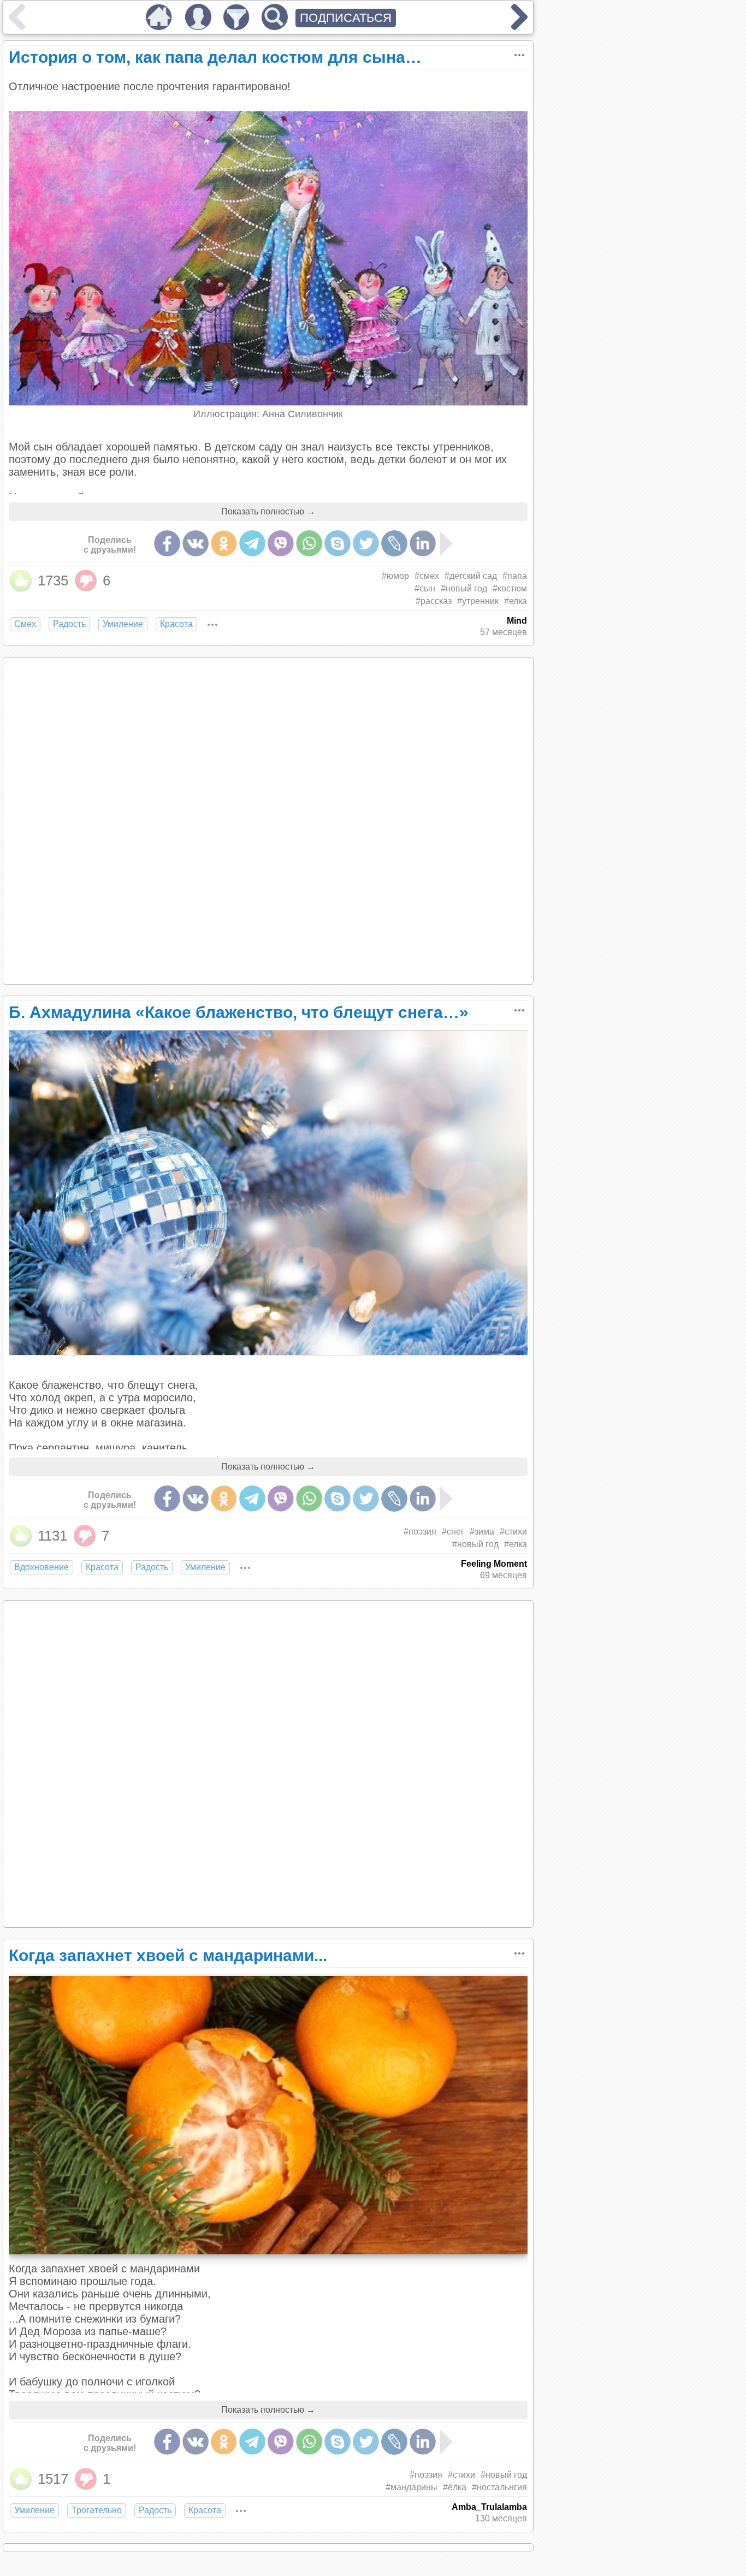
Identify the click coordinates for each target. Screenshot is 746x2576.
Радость (69, 624)
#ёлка (455, 2487)
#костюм (510, 588)
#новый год (464, 588)
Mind (517, 621)
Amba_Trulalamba (489, 2507)
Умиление (123, 624)
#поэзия (420, 1532)
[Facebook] (167, 543)
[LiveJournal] (394, 543)
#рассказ (434, 601)
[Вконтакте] (196, 543)
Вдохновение (42, 1567)
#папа (515, 576)
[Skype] (338, 543)
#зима (482, 1532)
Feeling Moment (494, 1564)
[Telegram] (252, 543)
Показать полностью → (268, 511)
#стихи (513, 1532)
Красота (176, 624)
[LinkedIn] (423, 543)
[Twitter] (366, 543)
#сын (425, 588)
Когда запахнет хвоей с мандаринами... (168, 1955)
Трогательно (97, 2510)
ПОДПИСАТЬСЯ (346, 18)
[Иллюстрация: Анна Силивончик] (269, 402)
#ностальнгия (499, 2487)
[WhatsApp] (309, 543)
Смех (25, 624)
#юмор (395, 576)
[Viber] (281, 543)
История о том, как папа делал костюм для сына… (215, 57)
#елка (516, 601)
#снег (453, 1532)
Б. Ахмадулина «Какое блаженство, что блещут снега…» (239, 1012)
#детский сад (471, 576)
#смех (427, 576)
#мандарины (412, 2487)
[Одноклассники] (224, 543)
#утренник (478, 601)
